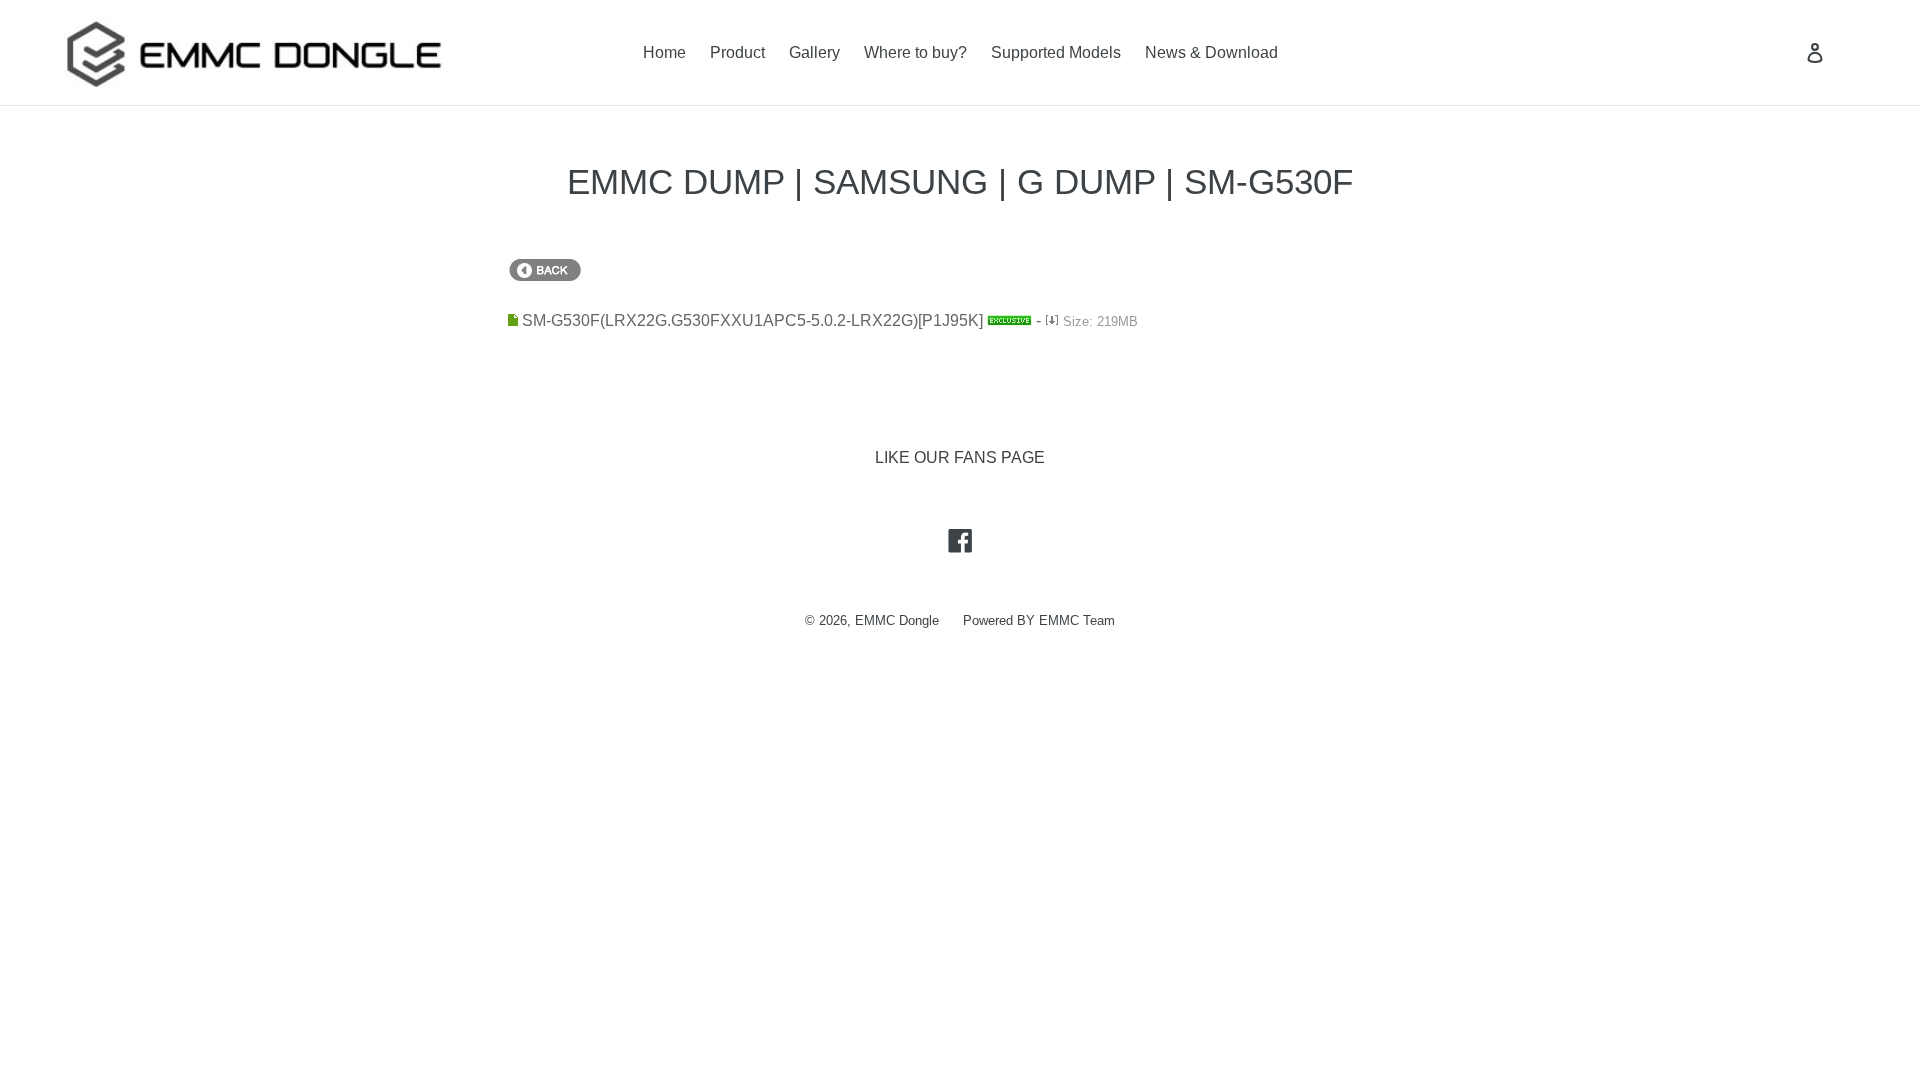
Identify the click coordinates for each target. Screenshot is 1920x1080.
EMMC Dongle (897, 620)
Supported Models (1056, 52)
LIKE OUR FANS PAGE (960, 457)
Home (664, 52)
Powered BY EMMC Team (1039, 620)
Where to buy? (915, 52)
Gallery (814, 52)
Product (737, 52)
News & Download (1211, 52)
